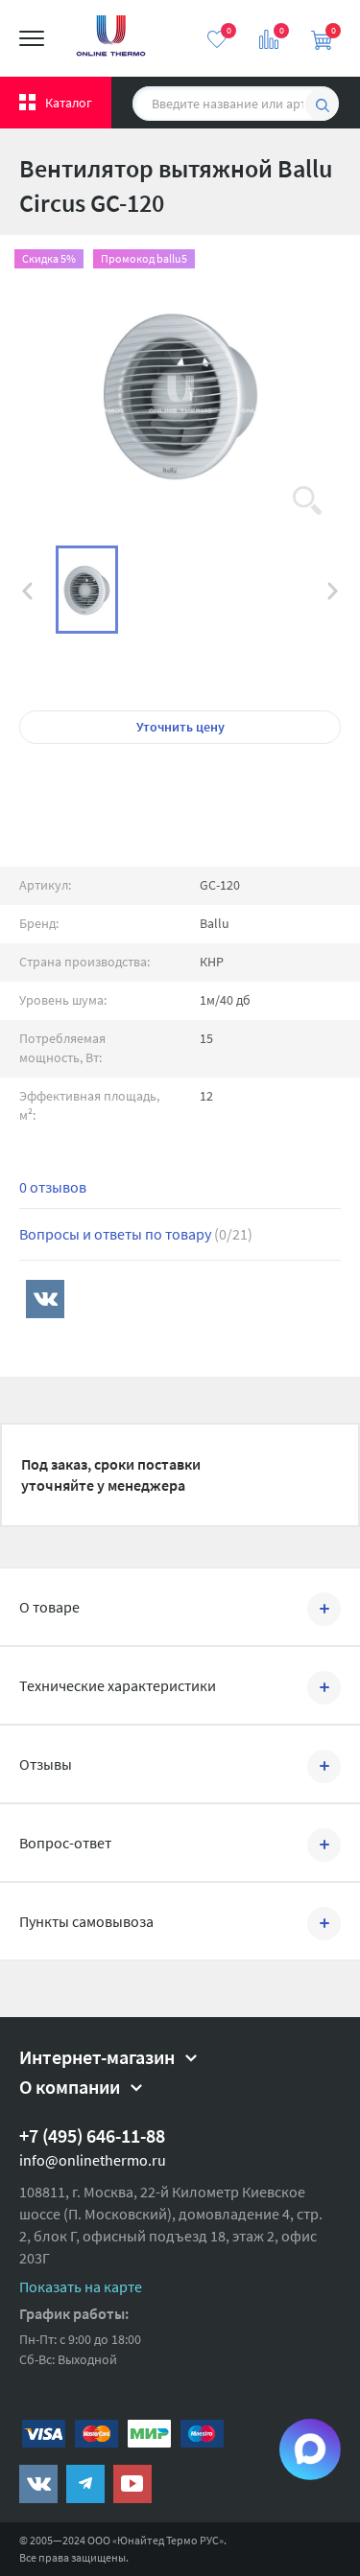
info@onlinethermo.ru (93, 2160)
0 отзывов (53, 1187)
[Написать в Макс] (310, 2449)
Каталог (69, 103)
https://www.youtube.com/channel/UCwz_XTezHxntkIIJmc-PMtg (132, 2484)
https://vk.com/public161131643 (38, 2484)
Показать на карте (81, 2286)
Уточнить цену (180, 727)
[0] (217, 39)
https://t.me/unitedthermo (85, 2484)
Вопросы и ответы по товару (136, 1234)
